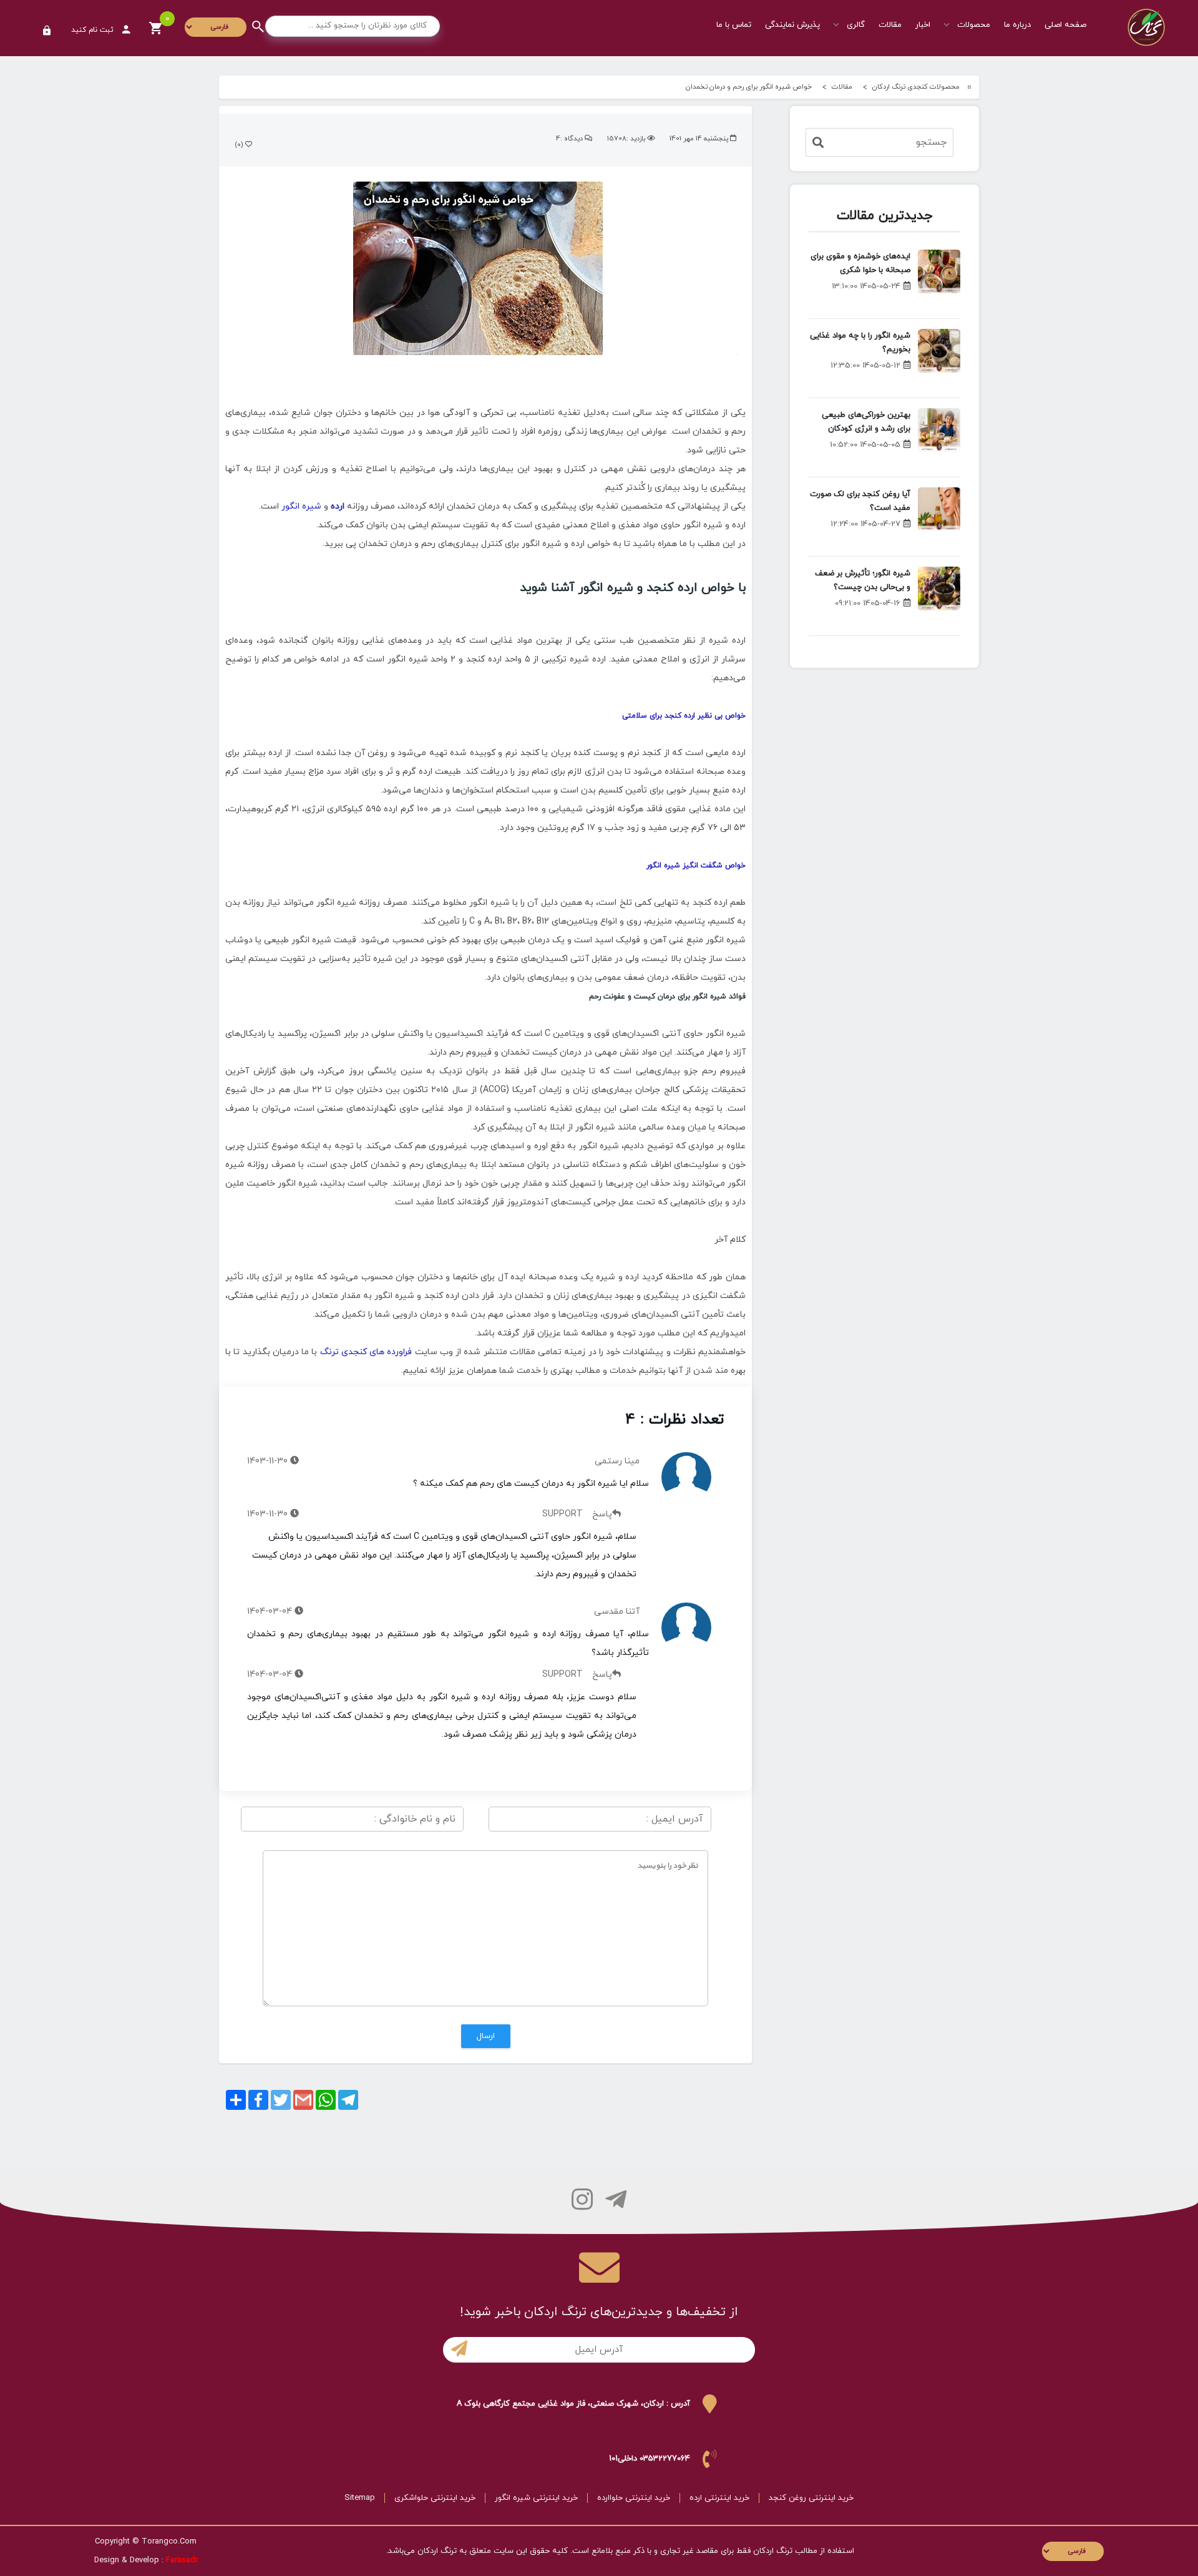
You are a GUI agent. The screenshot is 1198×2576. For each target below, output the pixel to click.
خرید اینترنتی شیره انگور (536, 2498)
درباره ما (1017, 25)
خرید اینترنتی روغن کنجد (811, 2498)
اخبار (923, 25)
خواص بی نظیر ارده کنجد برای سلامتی (684, 716)
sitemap (360, 2498)
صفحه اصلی (1065, 25)
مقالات (890, 25)
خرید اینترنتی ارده (719, 2498)
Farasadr (182, 2560)
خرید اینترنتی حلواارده (634, 2498)
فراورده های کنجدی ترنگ (366, 1352)
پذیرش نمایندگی (792, 25)
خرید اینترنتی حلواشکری (435, 2498)
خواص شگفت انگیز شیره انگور (696, 866)
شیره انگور (301, 506)
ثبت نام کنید (94, 30)
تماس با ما (734, 25)
